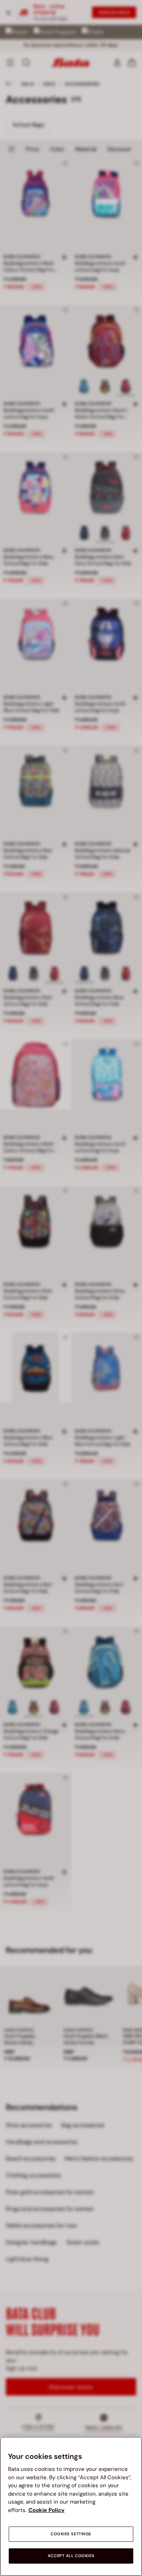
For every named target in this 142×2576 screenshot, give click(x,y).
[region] (71, 2506)
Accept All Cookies (71, 2556)
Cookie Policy (46, 2510)
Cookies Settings (71, 2534)
